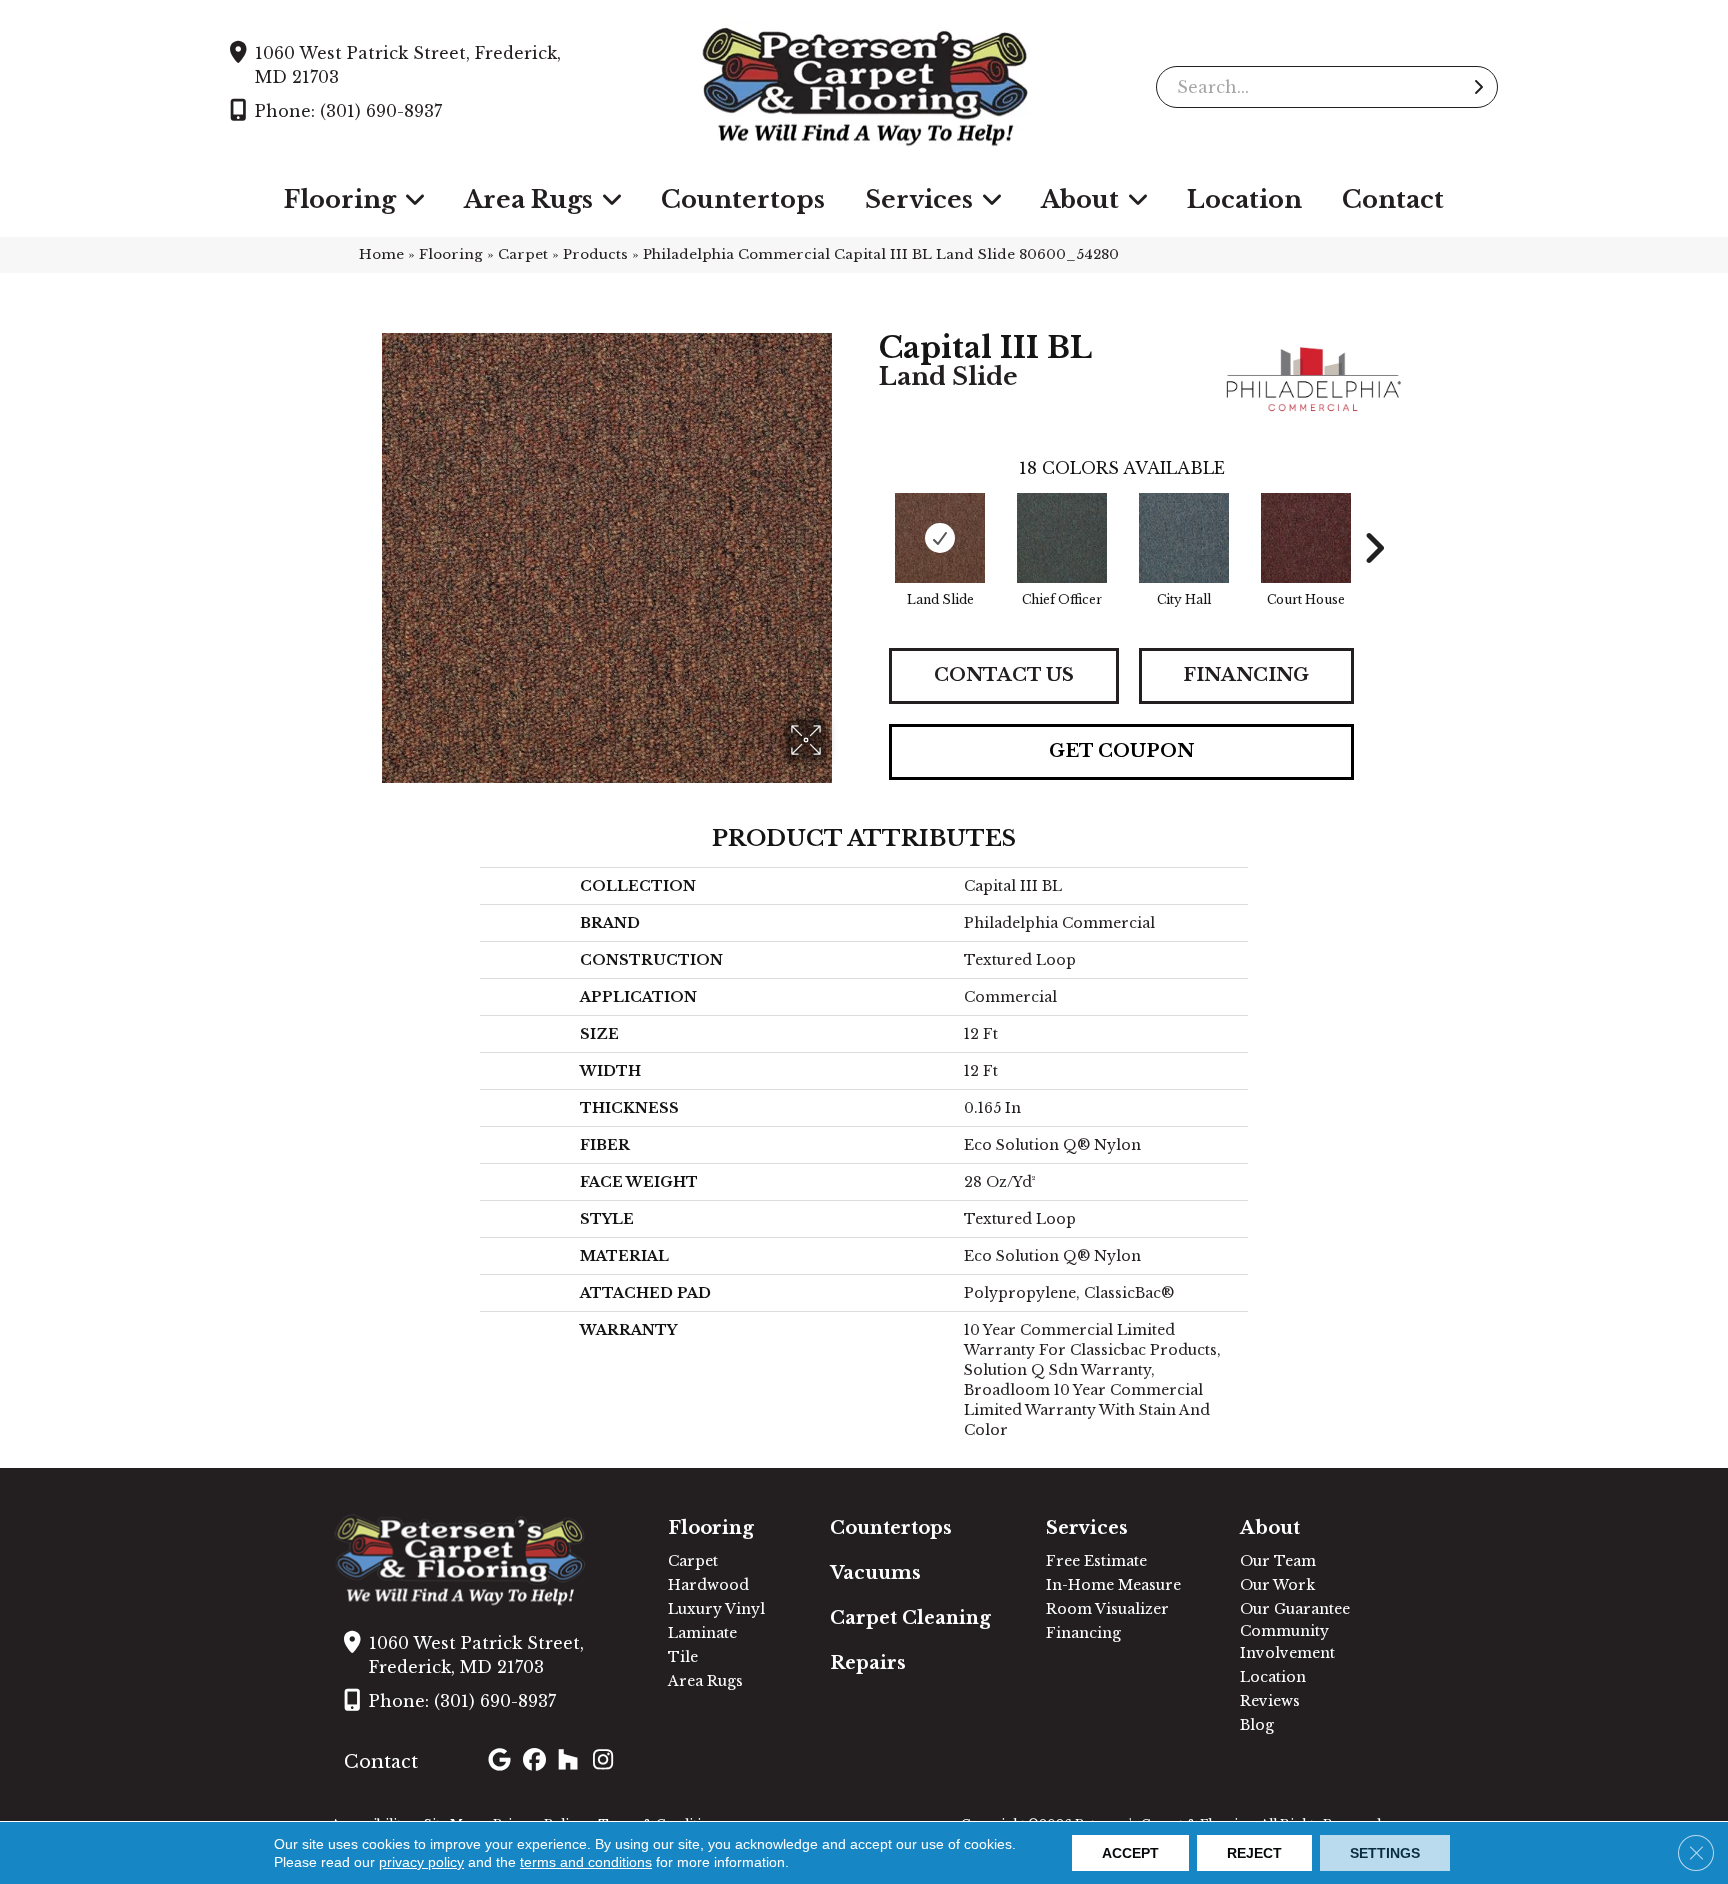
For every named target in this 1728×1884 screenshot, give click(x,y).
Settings (1385, 1853)
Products (595, 254)
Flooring (451, 254)
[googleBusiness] (502, 1762)
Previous (869, 518)
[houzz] (572, 1762)
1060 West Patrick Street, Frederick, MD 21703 (408, 65)
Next (1374, 518)
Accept (1130, 1853)
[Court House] (1306, 538)
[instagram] (607, 1762)
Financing (1246, 675)
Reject (1254, 1853)
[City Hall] (1184, 538)
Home (381, 254)
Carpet (523, 254)
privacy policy (421, 1862)
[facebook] (537, 1762)
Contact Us (1004, 675)
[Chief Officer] (1062, 538)
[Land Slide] (940, 538)
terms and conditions (586, 1862)
